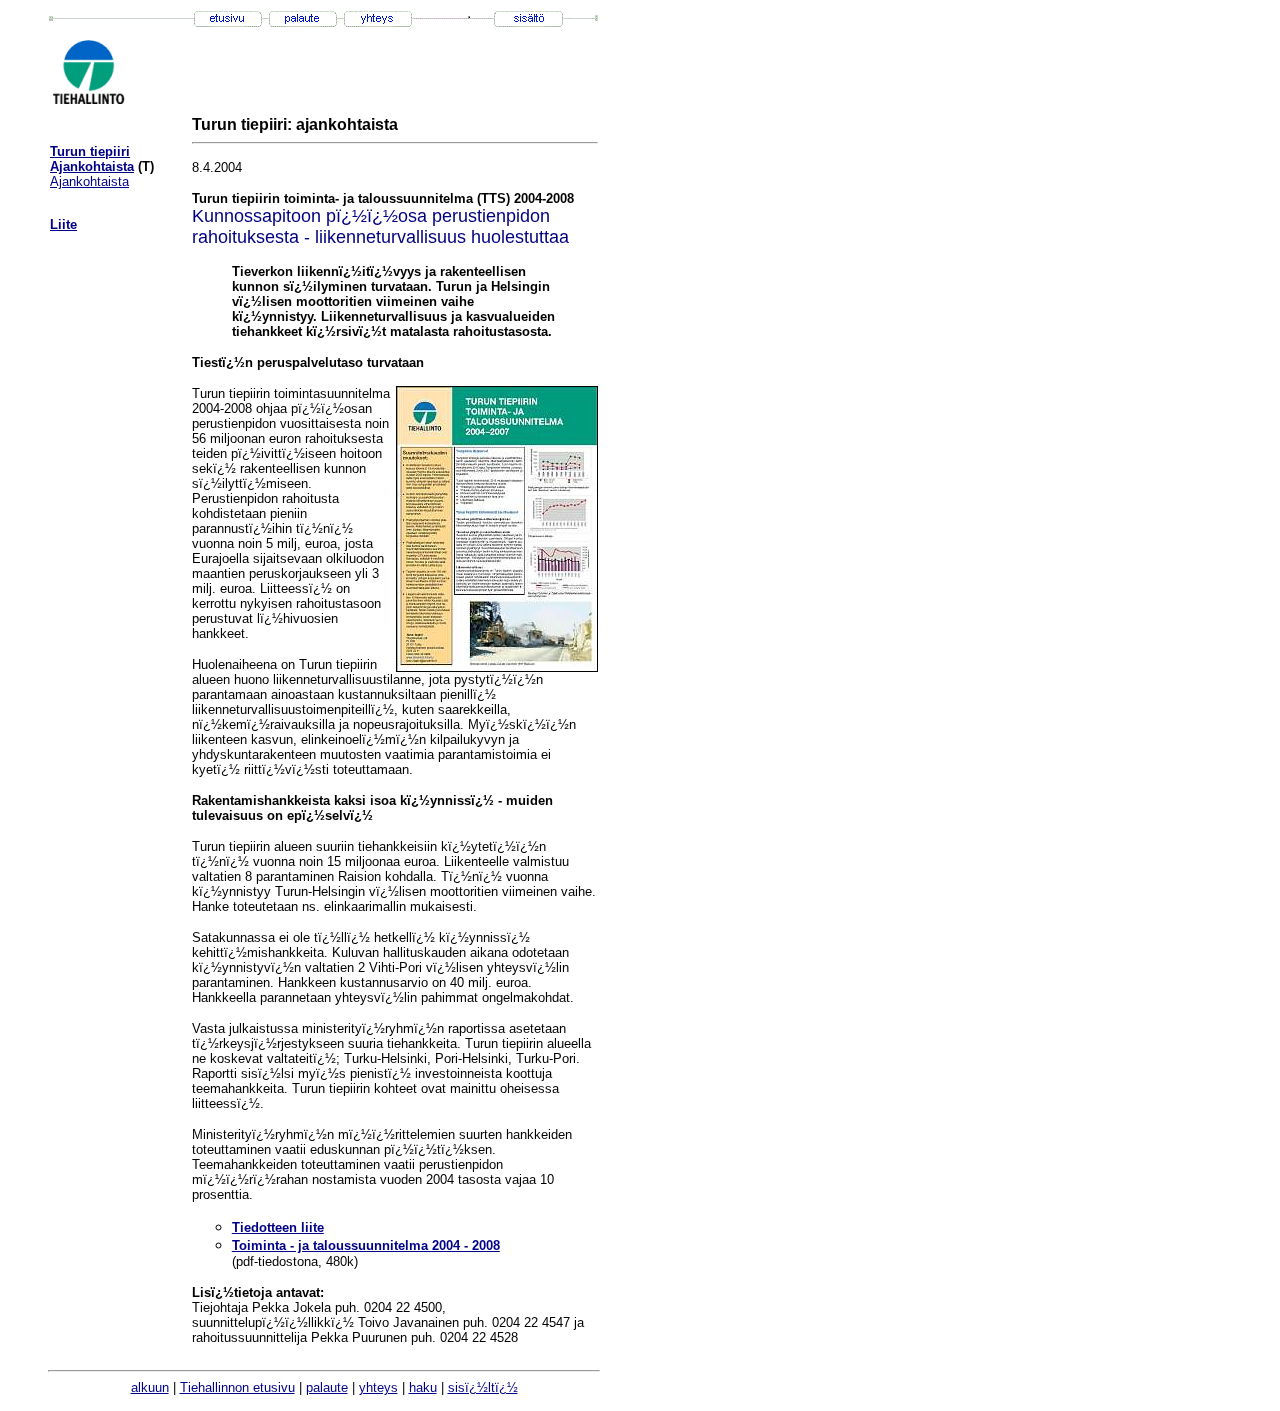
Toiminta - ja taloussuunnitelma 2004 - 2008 (366, 1245)
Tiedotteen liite (278, 1227)
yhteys (378, 1387)
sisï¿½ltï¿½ (483, 1387)
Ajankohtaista (92, 166)
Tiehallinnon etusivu (237, 1387)
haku (423, 1387)
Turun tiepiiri (90, 151)
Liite (63, 224)
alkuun (150, 1387)
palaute (327, 1387)
